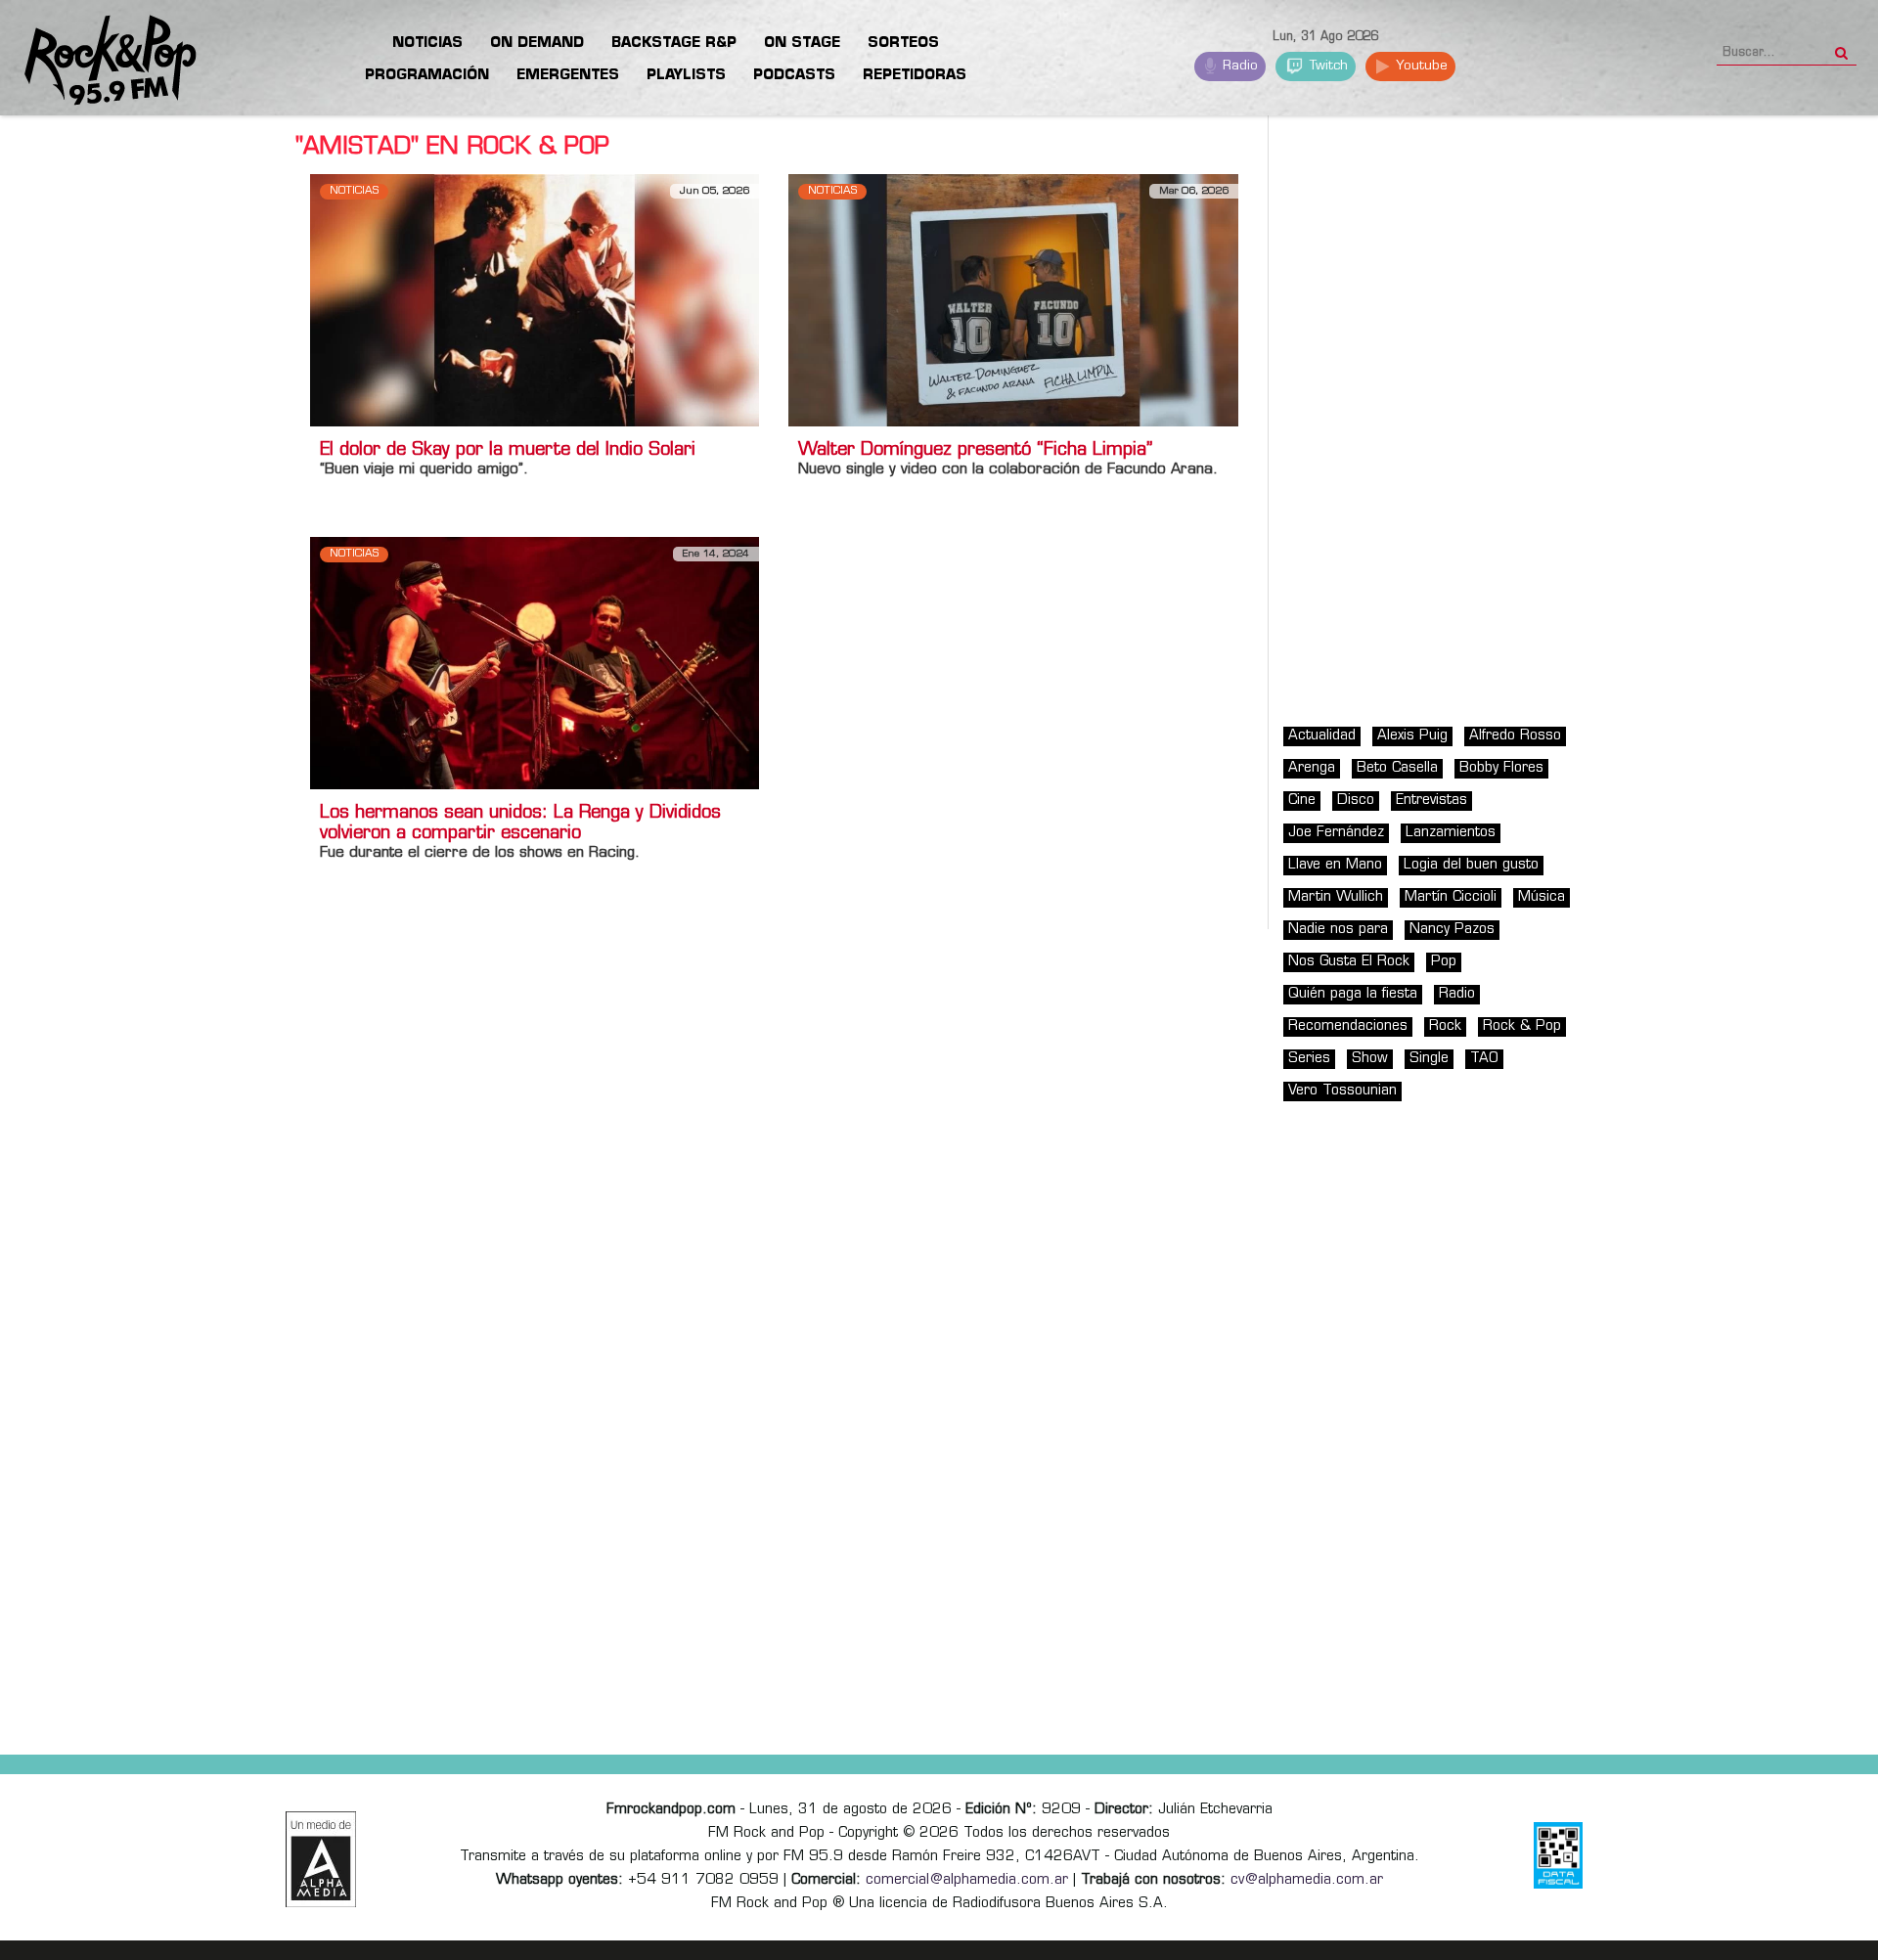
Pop (1444, 962)
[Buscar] (1841, 47)
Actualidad (1322, 736)
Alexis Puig (1412, 736)
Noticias (354, 191)
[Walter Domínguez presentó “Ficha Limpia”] (1013, 300)
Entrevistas (1431, 801)
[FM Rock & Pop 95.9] (98, 61)
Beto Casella (1397, 768)
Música (1542, 897)
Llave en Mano (1335, 865)
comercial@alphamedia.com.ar (967, 1880)
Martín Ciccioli (1451, 897)
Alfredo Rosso (1515, 736)
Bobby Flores (1501, 768)
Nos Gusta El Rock (1349, 962)
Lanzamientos (1451, 833)
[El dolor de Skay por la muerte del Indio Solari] (535, 300)
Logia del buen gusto (1471, 865)
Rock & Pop (1522, 1026)
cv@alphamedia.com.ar (1307, 1880)
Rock (1445, 1026)
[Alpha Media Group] (321, 1859)
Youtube (1420, 66)
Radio (1238, 66)
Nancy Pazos (1452, 930)
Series (1309, 1059)
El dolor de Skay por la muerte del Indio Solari (508, 451)
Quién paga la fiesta (1353, 994)
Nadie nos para (1338, 930)
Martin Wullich (1336, 897)
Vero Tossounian (1342, 1091)
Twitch (1327, 66)
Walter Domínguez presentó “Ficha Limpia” (975, 451)
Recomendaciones (1348, 1026)
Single (1429, 1059)
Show (1370, 1059)
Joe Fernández (1336, 833)
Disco (1356, 801)
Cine (1302, 801)
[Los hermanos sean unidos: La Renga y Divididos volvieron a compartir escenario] (535, 664)
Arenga (1312, 768)
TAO (1484, 1059)
